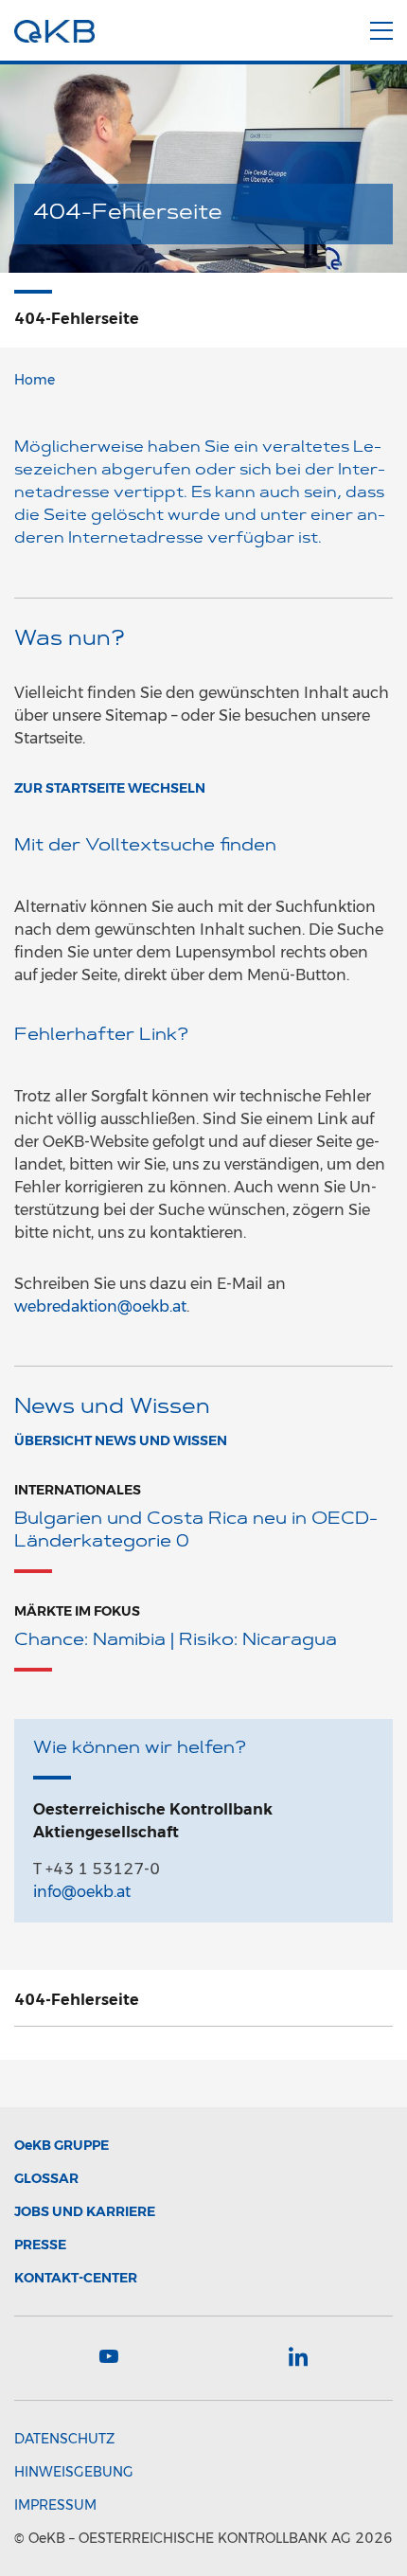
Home (35, 380)
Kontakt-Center (76, 2278)
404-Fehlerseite (77, 2000)
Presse (40, 2245)
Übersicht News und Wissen (121, 1440)
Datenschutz (64, 2439)
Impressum (55, 2505)
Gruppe (62, 2145)
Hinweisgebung (74, 2472)
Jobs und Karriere (85, 2211)
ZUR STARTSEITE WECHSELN (110, 788)
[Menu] (381, 27)
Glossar (46, 2178)
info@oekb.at (82, 1892)
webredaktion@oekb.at (100, 1306)
